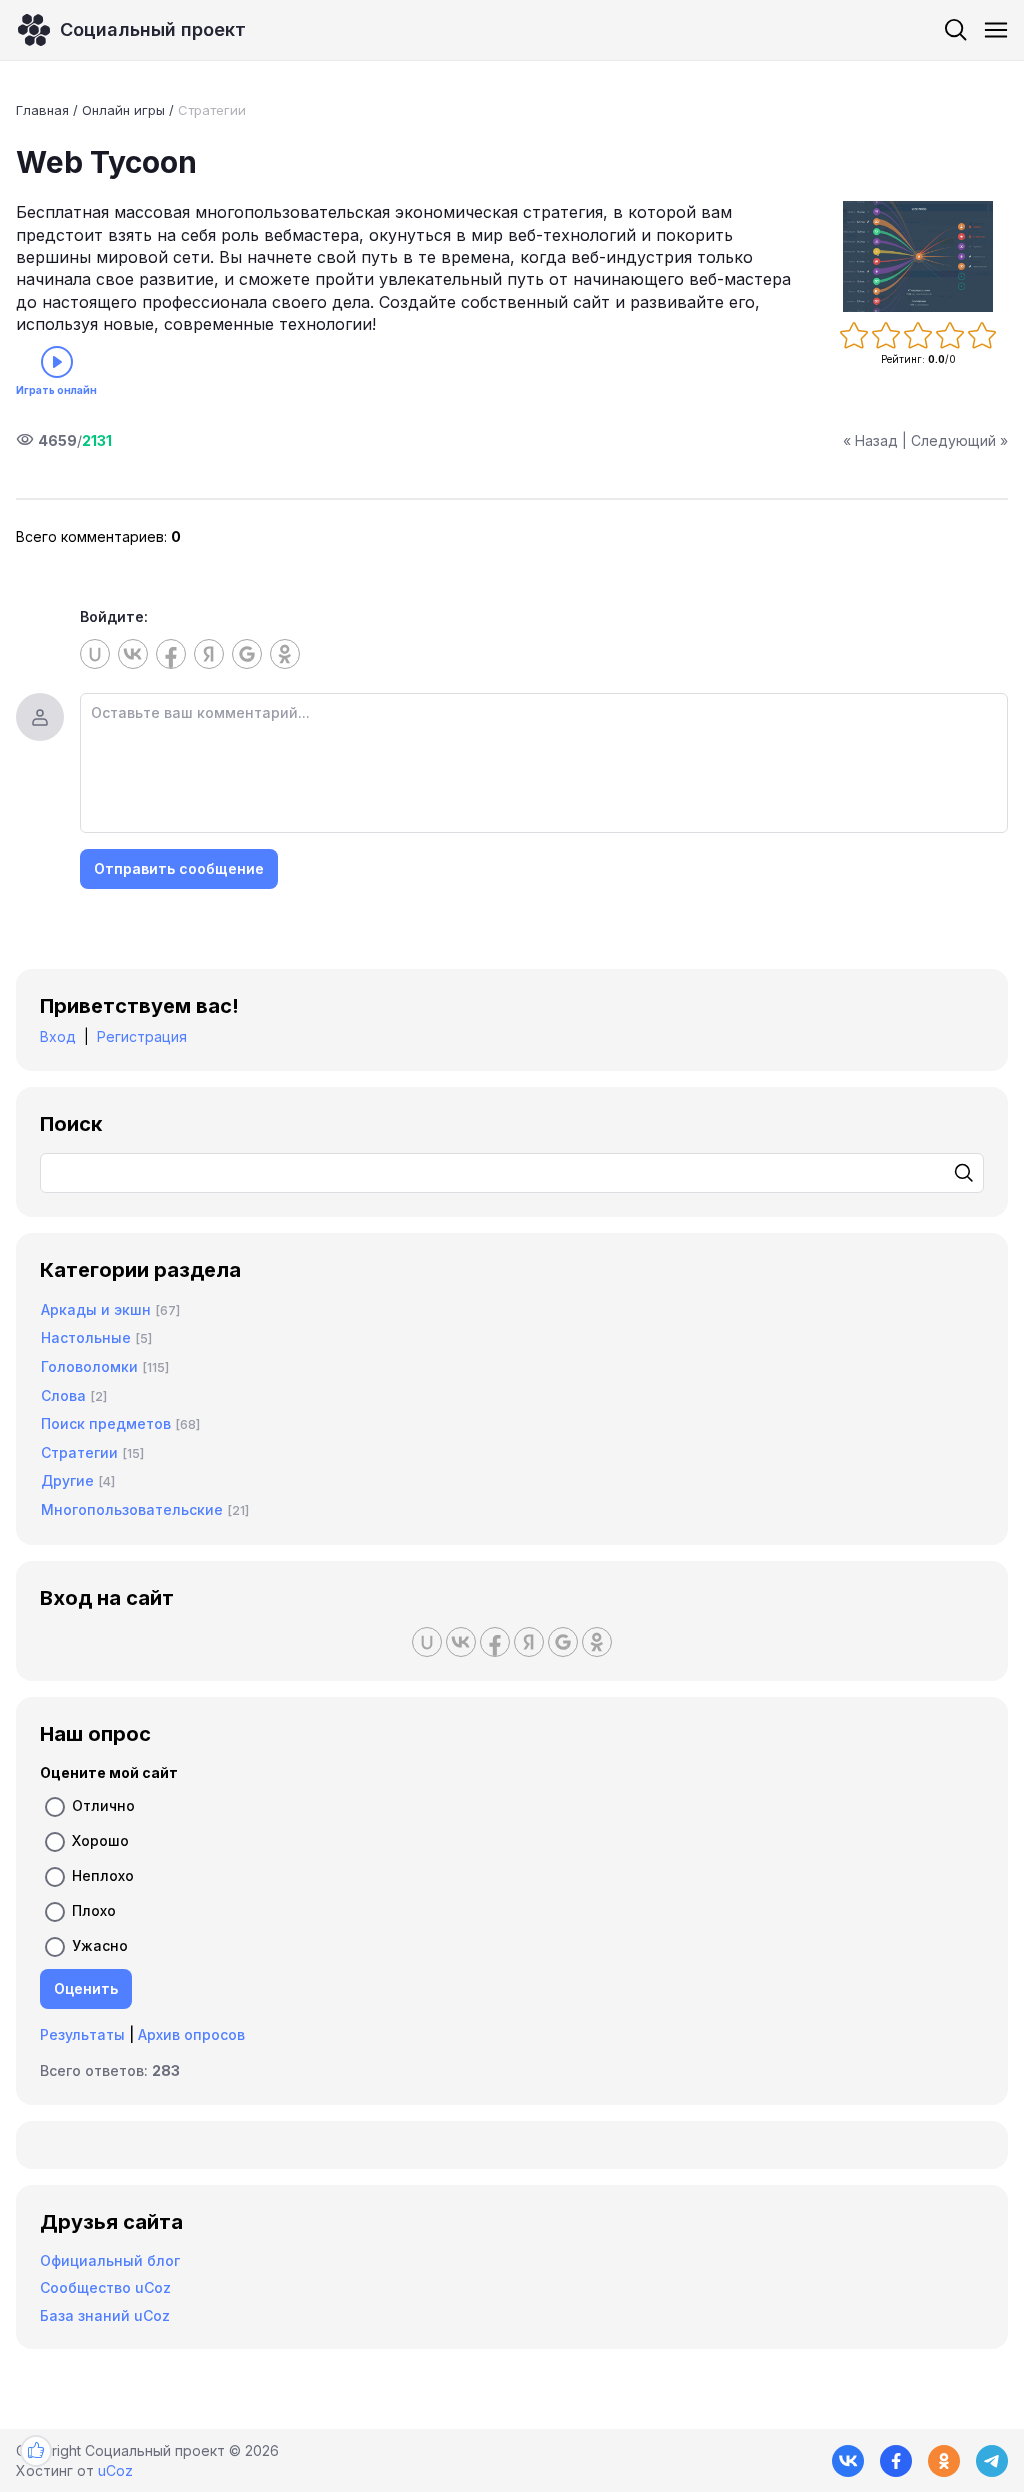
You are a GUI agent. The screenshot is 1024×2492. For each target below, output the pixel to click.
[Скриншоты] (918, 256)
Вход (58, 1036)
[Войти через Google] (247, 654)
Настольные (86, 1337)
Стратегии (212, 110)
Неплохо (103, 1875)
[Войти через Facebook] (171, 654)
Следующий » (959, 440)
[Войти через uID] (95, 654)
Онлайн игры (123, 110)
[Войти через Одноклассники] (285, 654)
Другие (67, 1480)
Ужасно (100, 1945)
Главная (42, 110)
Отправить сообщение (179, 868)
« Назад (870, 440)
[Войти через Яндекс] (209, 654)
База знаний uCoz (105, 2315)
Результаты (82, 2034)
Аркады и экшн (96, 1309)
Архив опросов (191, 2034)
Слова (63, 1395)
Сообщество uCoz (105, 2287)
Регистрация (142, 1036)
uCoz (115, 2470)
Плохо (94, 1910)
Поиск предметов (106, 1423)
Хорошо (100, 1840)
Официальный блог (110, 2260)
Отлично (103, 1805)
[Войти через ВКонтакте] (133, 654)
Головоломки (89, 1366)
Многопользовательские (132, 1509)
